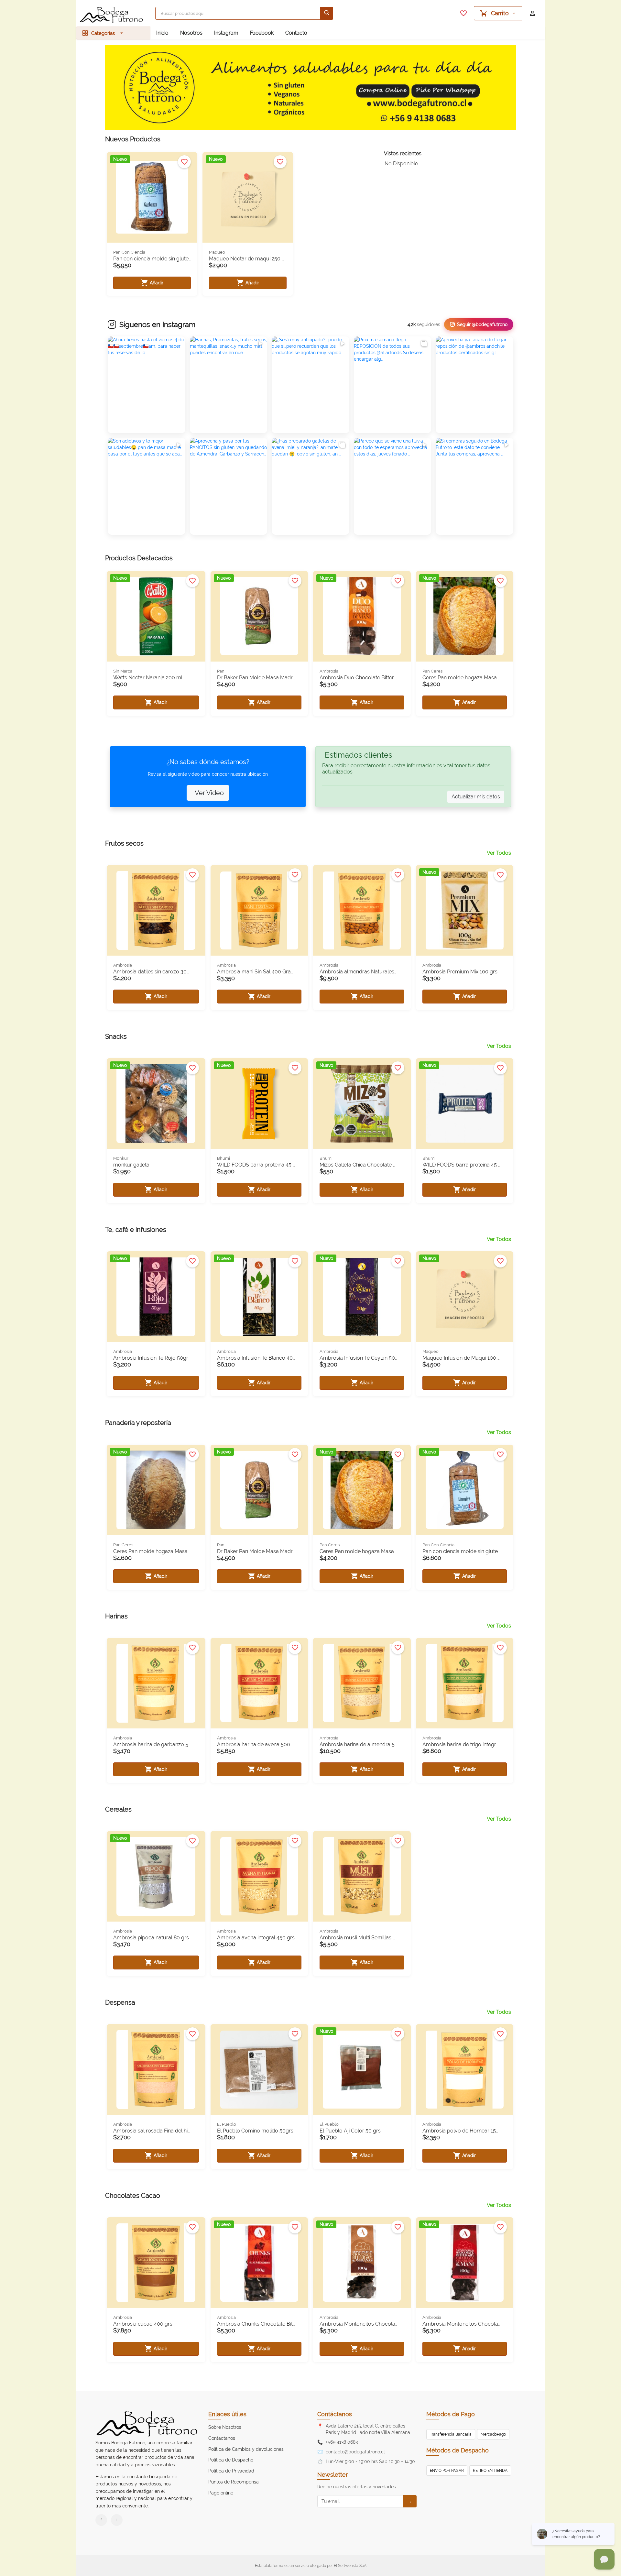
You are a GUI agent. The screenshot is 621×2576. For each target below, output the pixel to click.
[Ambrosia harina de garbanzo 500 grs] (156, 1683)
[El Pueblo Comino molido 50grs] (259, 2069)
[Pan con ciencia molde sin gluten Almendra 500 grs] (465, 1490)
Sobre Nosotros (225, 2427)
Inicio (162, 33)
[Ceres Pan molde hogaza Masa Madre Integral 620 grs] (465, 616)
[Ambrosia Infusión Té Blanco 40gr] (259, 1297)
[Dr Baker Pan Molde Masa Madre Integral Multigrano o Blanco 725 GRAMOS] (259, 616)
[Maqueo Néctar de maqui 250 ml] (248, 197)
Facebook (262, 33)
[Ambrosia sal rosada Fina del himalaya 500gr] (156, 2069)
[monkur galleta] (156, 1103)
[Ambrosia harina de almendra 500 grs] (362, 1683)
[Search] (327, 13)
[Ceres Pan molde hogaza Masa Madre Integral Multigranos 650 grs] (156, 1490)
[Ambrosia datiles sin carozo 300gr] (156, 910)
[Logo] (113, 15)
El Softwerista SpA (350, 2566)
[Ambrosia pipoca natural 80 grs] (156, 1876)
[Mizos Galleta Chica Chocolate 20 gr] (362, 1103)
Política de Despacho (231, 2460)
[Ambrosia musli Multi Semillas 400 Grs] (362, 1876)
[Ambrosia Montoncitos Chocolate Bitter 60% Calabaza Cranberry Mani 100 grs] (465, 2263)
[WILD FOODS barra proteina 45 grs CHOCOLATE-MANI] (259, 1103)
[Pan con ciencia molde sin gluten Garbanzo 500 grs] (152, 197)
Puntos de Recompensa (234, 2482)
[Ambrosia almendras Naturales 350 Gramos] (362, 910)
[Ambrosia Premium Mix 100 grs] (465, 910)
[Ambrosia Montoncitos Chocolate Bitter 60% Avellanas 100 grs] (362, 2263)
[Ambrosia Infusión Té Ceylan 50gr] (362, 1297)
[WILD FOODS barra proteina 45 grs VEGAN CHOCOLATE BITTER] (465, 1103)
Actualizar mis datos (476, 797)
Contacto (296, 33)
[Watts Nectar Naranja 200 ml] (156, 616)
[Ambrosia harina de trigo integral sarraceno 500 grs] (465, 1683)
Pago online (221, 2493)
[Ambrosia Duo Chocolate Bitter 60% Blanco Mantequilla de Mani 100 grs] (362, 616)
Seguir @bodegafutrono (482, 324)
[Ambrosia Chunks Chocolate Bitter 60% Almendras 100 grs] (259, 2263)
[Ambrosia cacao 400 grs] (156, 2263)
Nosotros (191, 33)
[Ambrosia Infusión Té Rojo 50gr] (156, 1297)
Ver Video (209, 793)
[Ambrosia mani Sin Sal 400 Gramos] (259, 910)
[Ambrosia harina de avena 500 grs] (259, 1683)
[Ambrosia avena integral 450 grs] (259, 1876)
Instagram (226, 33)
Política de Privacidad (231, 2471)
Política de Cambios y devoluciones (246, 2449)
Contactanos (222, 2438)
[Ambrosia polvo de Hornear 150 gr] (465, 2069)
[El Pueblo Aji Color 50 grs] (362, 2069)
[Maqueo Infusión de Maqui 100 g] (465, 1297)
